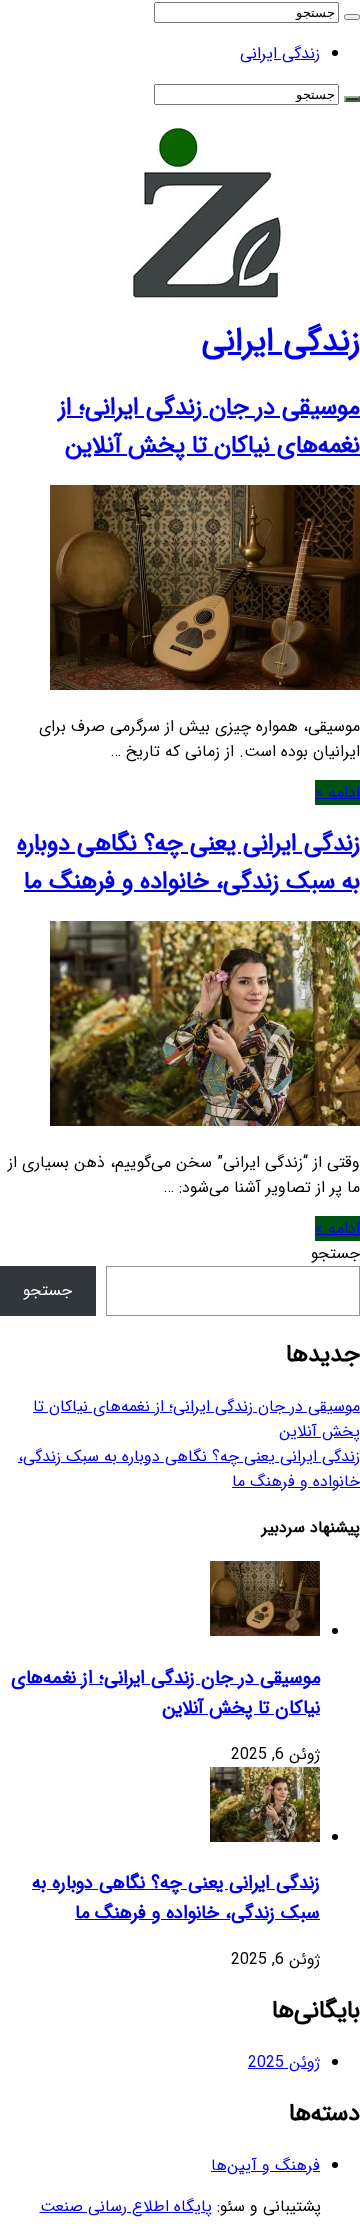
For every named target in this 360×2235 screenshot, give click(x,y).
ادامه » (337, 792)
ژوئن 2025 (284, 2062)
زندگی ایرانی (280, 53)
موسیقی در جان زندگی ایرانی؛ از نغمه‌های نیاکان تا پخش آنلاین (209, 427)
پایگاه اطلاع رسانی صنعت (126, 2206)
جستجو (335, 1253)
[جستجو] (352, 17)
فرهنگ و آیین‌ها (265, 2165)
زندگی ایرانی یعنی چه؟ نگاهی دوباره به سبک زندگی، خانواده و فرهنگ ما (188, 863)
